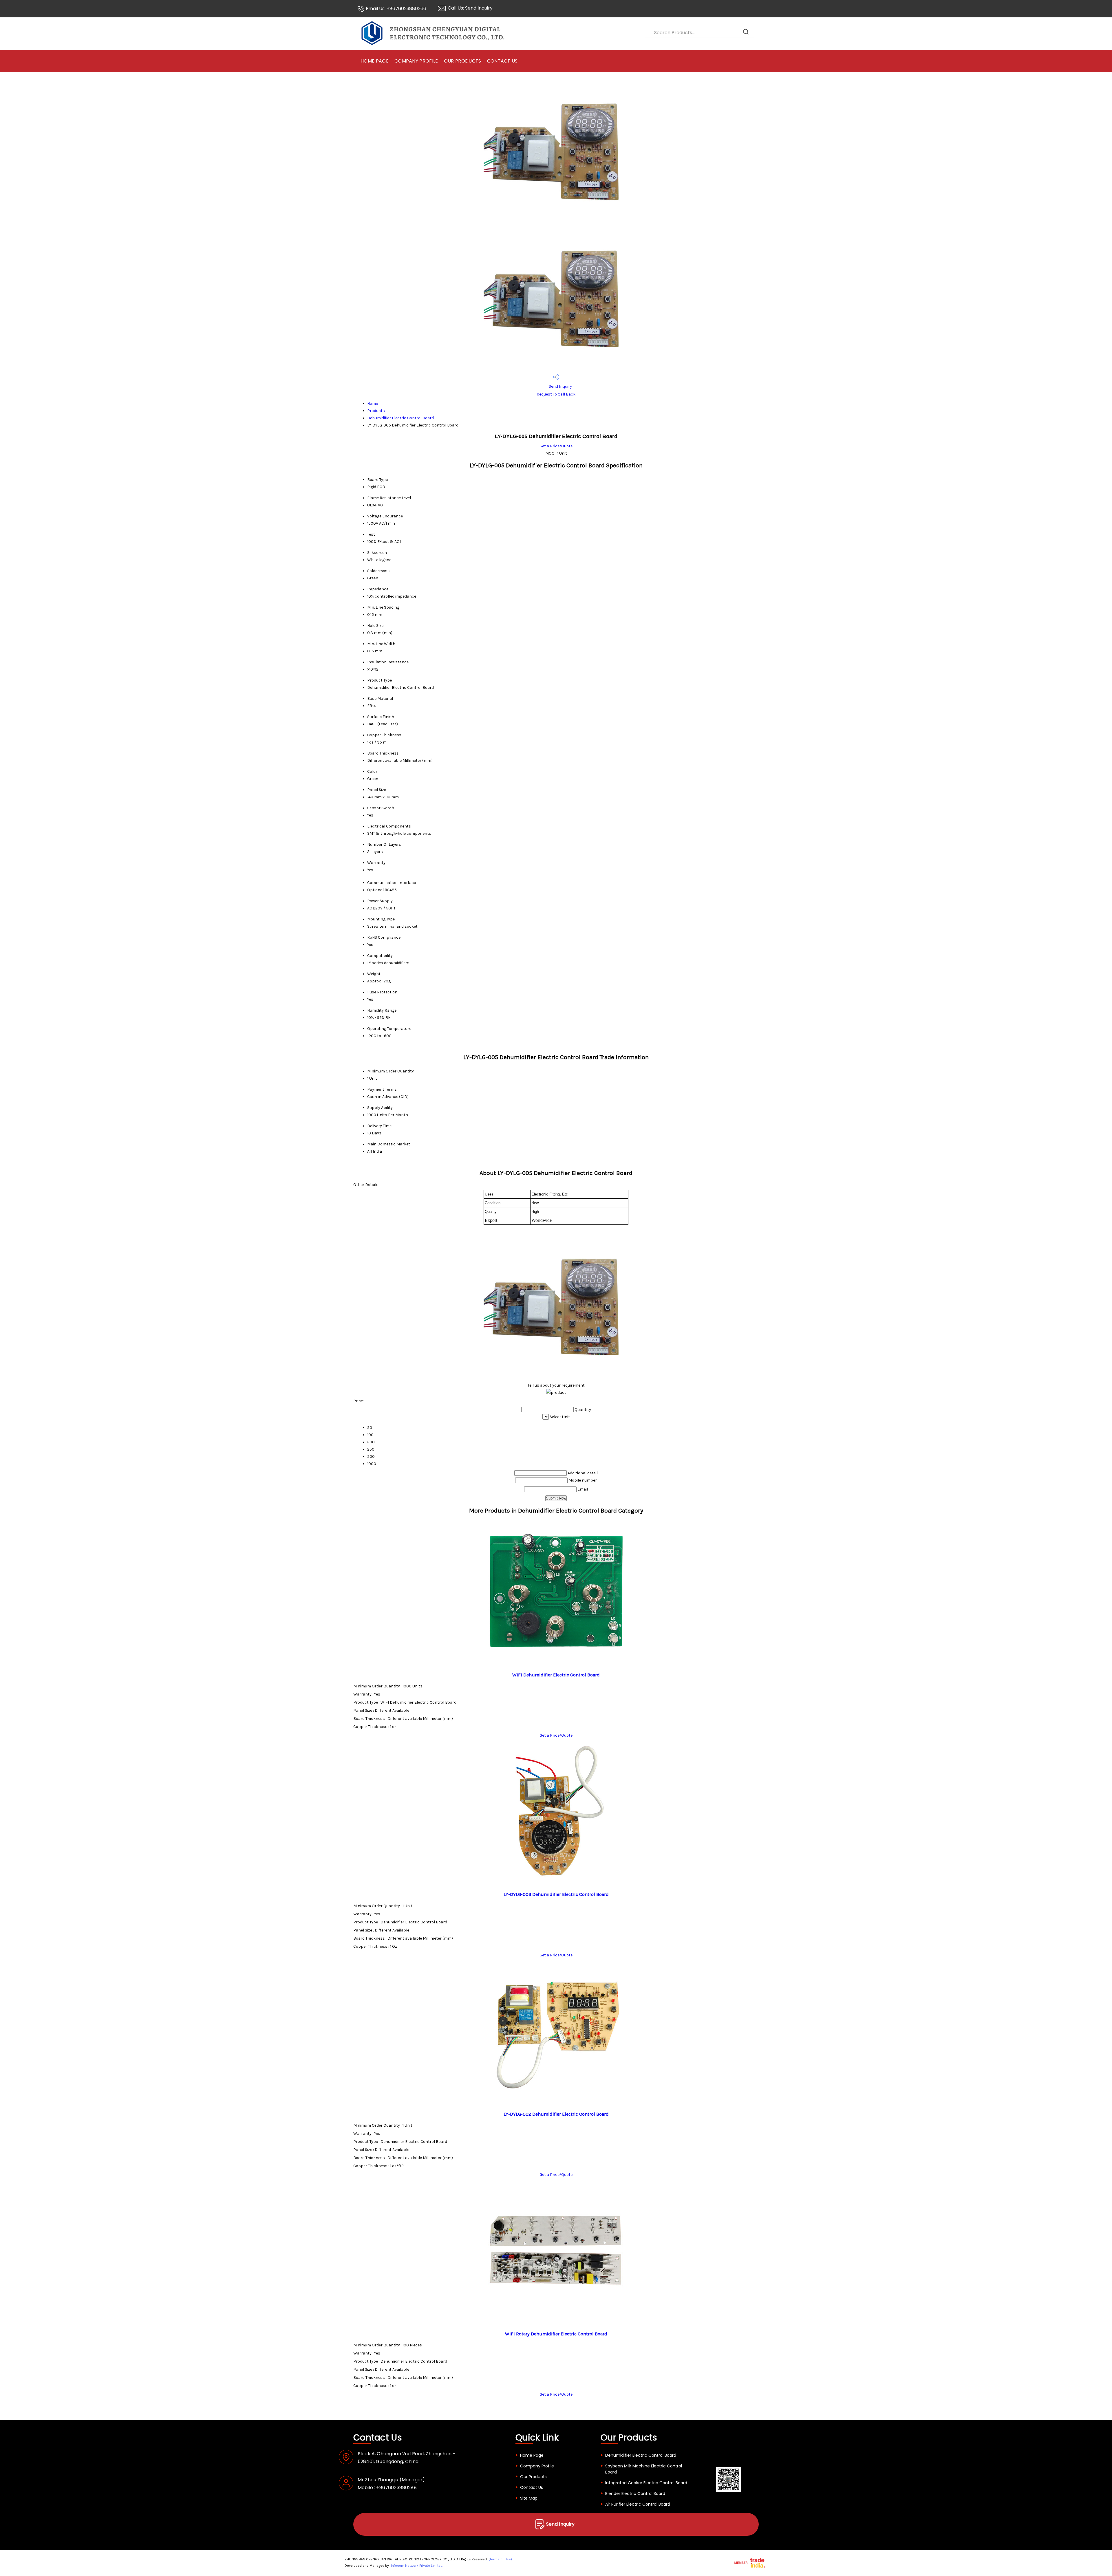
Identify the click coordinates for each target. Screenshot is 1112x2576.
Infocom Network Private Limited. (417, 2566)
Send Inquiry (479, 8)
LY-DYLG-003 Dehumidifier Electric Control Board (556, 1894)
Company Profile (416, 61)
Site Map (529, 2498)
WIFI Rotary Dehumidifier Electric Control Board (556, 2334)
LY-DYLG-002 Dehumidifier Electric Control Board (556, 2114)
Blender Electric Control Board (635, 2493)
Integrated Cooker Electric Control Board (646, 2483)
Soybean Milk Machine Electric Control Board (644, 2469)
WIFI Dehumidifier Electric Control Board (556, 1675)
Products (376, 411)
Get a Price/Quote (556, 446)
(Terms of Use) (500, 2559)
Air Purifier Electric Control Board (638, 2504)
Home (373, 403)
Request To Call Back (556, 394)
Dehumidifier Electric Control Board (400, 418)
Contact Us (502, 61)
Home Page (375, 61)
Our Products (463, 61)
